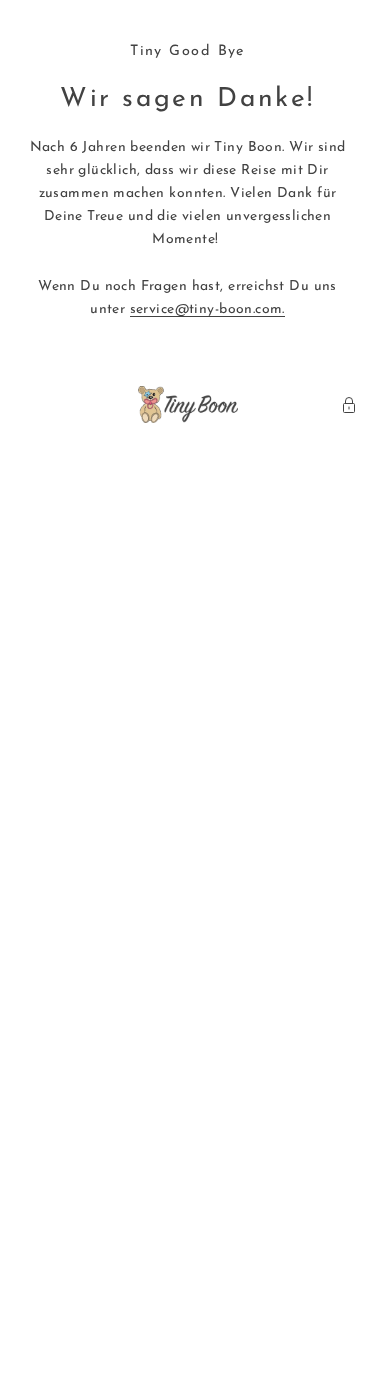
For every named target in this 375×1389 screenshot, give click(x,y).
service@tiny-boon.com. (207, 309)
